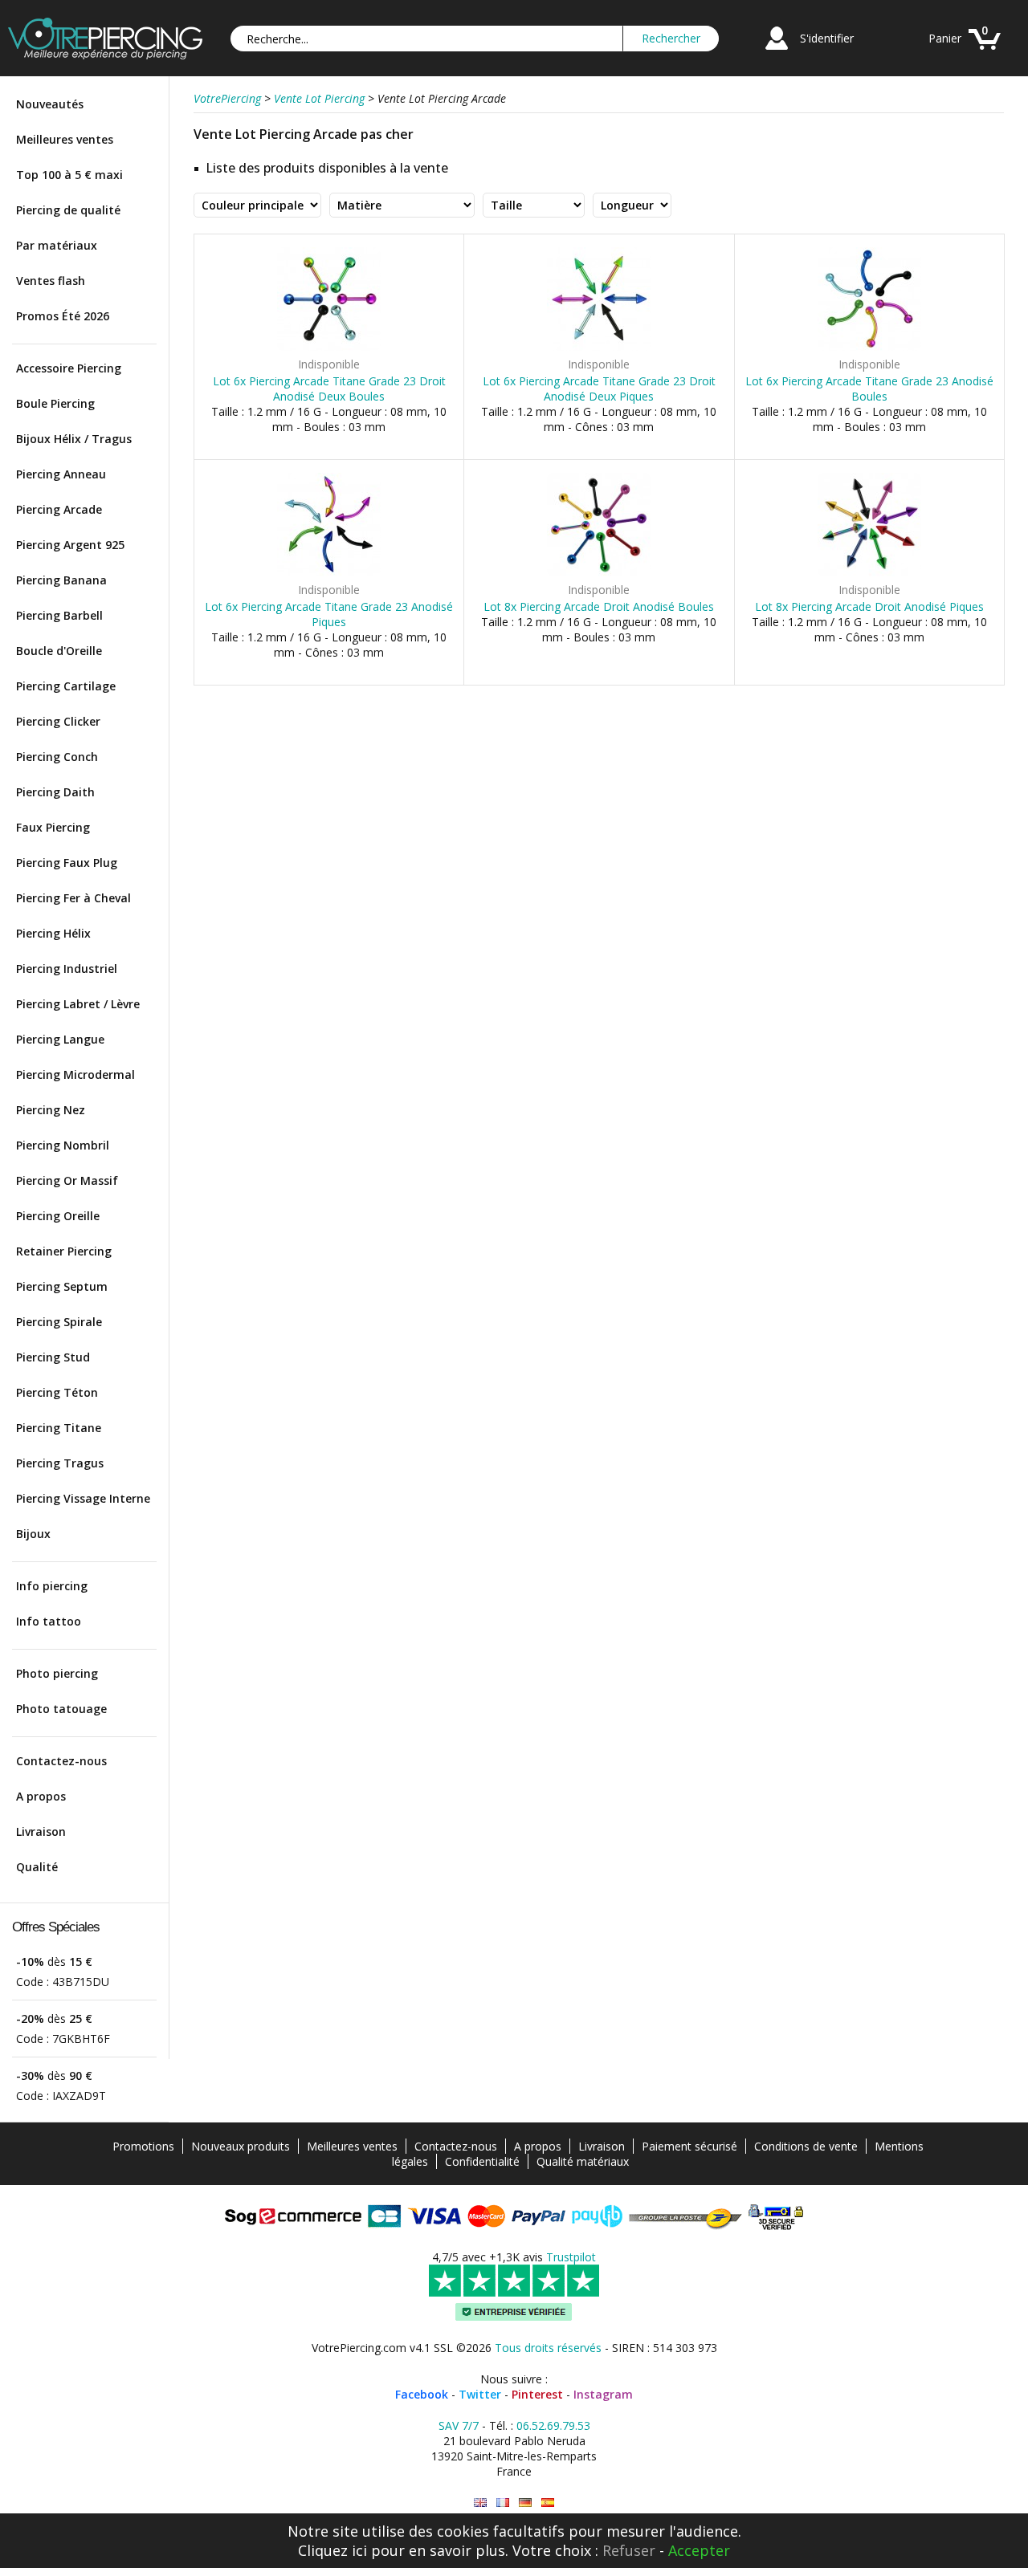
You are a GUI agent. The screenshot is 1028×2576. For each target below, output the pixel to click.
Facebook (422, 2394)
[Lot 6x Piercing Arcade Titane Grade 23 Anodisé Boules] (869, 347)
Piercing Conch (57, 757)
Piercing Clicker (58, 721)
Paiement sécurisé (689, 2146)
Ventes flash (51, 281)
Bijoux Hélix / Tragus (74, 439)
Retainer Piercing (64, 1251)
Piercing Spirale (59, 1322)
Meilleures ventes (65, 139)
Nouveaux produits (241, 2146)
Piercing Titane (59, 1428)
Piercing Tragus (60, 1463)
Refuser (629, 2550)
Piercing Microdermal (75, 1074)
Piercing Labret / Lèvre (78, 1004)
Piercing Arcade (59, 509)
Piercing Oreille (58, 1216)
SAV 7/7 (459, 2425)
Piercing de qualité (68, 210)
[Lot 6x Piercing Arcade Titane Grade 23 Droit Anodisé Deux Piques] (599, 347)
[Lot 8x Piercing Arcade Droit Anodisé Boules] (599, 573)
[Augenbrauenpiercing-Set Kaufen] (525, 2503)
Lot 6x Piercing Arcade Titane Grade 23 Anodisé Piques (329, 614)
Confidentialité (482, 2161)
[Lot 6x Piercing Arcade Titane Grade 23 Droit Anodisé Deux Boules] (329, 347)
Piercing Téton (57, 1392)
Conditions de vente (806, 2146)
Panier (945, 38)
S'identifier (827, 38)
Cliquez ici (332, 2550)
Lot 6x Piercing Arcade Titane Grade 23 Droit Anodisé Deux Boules (329, 389)
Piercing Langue (60, 1039)
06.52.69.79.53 (553, 2425)
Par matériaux (57, 245)
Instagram (603, 2394)
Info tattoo (49, 1621)
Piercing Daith (55, 792)
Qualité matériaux (583, 2161)
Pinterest (537, 2394)
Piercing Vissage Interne (83, 1498)
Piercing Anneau (61, 474)
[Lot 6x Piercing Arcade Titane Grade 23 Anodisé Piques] (329, 573)
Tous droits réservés (548, 2348)
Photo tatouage (61, 1709)
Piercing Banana (61, 580)
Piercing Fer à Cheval (73, 898)
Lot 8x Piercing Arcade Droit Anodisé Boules (599, 606)
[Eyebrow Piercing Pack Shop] (480, 2503)
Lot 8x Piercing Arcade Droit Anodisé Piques (869, 606)
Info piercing (52, 1586)
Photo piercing (57, 1673)
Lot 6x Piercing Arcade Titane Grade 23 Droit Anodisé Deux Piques (599, 389)
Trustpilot (571, 2257)
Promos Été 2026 (63, 316)
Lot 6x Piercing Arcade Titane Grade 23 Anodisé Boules (869, 389)
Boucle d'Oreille (59, 651)
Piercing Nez (51, 1110)
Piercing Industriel (67, 969)
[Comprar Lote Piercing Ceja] (548, 2503)
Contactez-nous (61, 1761)
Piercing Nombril (63, 1145)
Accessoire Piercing (69, 368)
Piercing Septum (62, 1286)
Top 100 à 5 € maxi (69, 175)
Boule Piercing (55, 403)
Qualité (37, 1867)
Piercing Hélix (53, 933)
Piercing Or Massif (67, 1180)
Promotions (143, 2146)
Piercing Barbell (59, 615)
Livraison (41, 1831)
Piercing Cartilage (66, 686)
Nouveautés (50, 104)
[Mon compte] (777, 52)
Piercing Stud (53, 1357)
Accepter (699, 2550)
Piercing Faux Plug (67, 863)
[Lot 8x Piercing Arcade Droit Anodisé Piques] (869, 573)
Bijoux (33, 1534)
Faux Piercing (53, 827)
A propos (41, 1796)
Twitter (480, 2394)
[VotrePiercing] (105, 55)
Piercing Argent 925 (70, 545)
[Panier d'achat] (985, 52)
